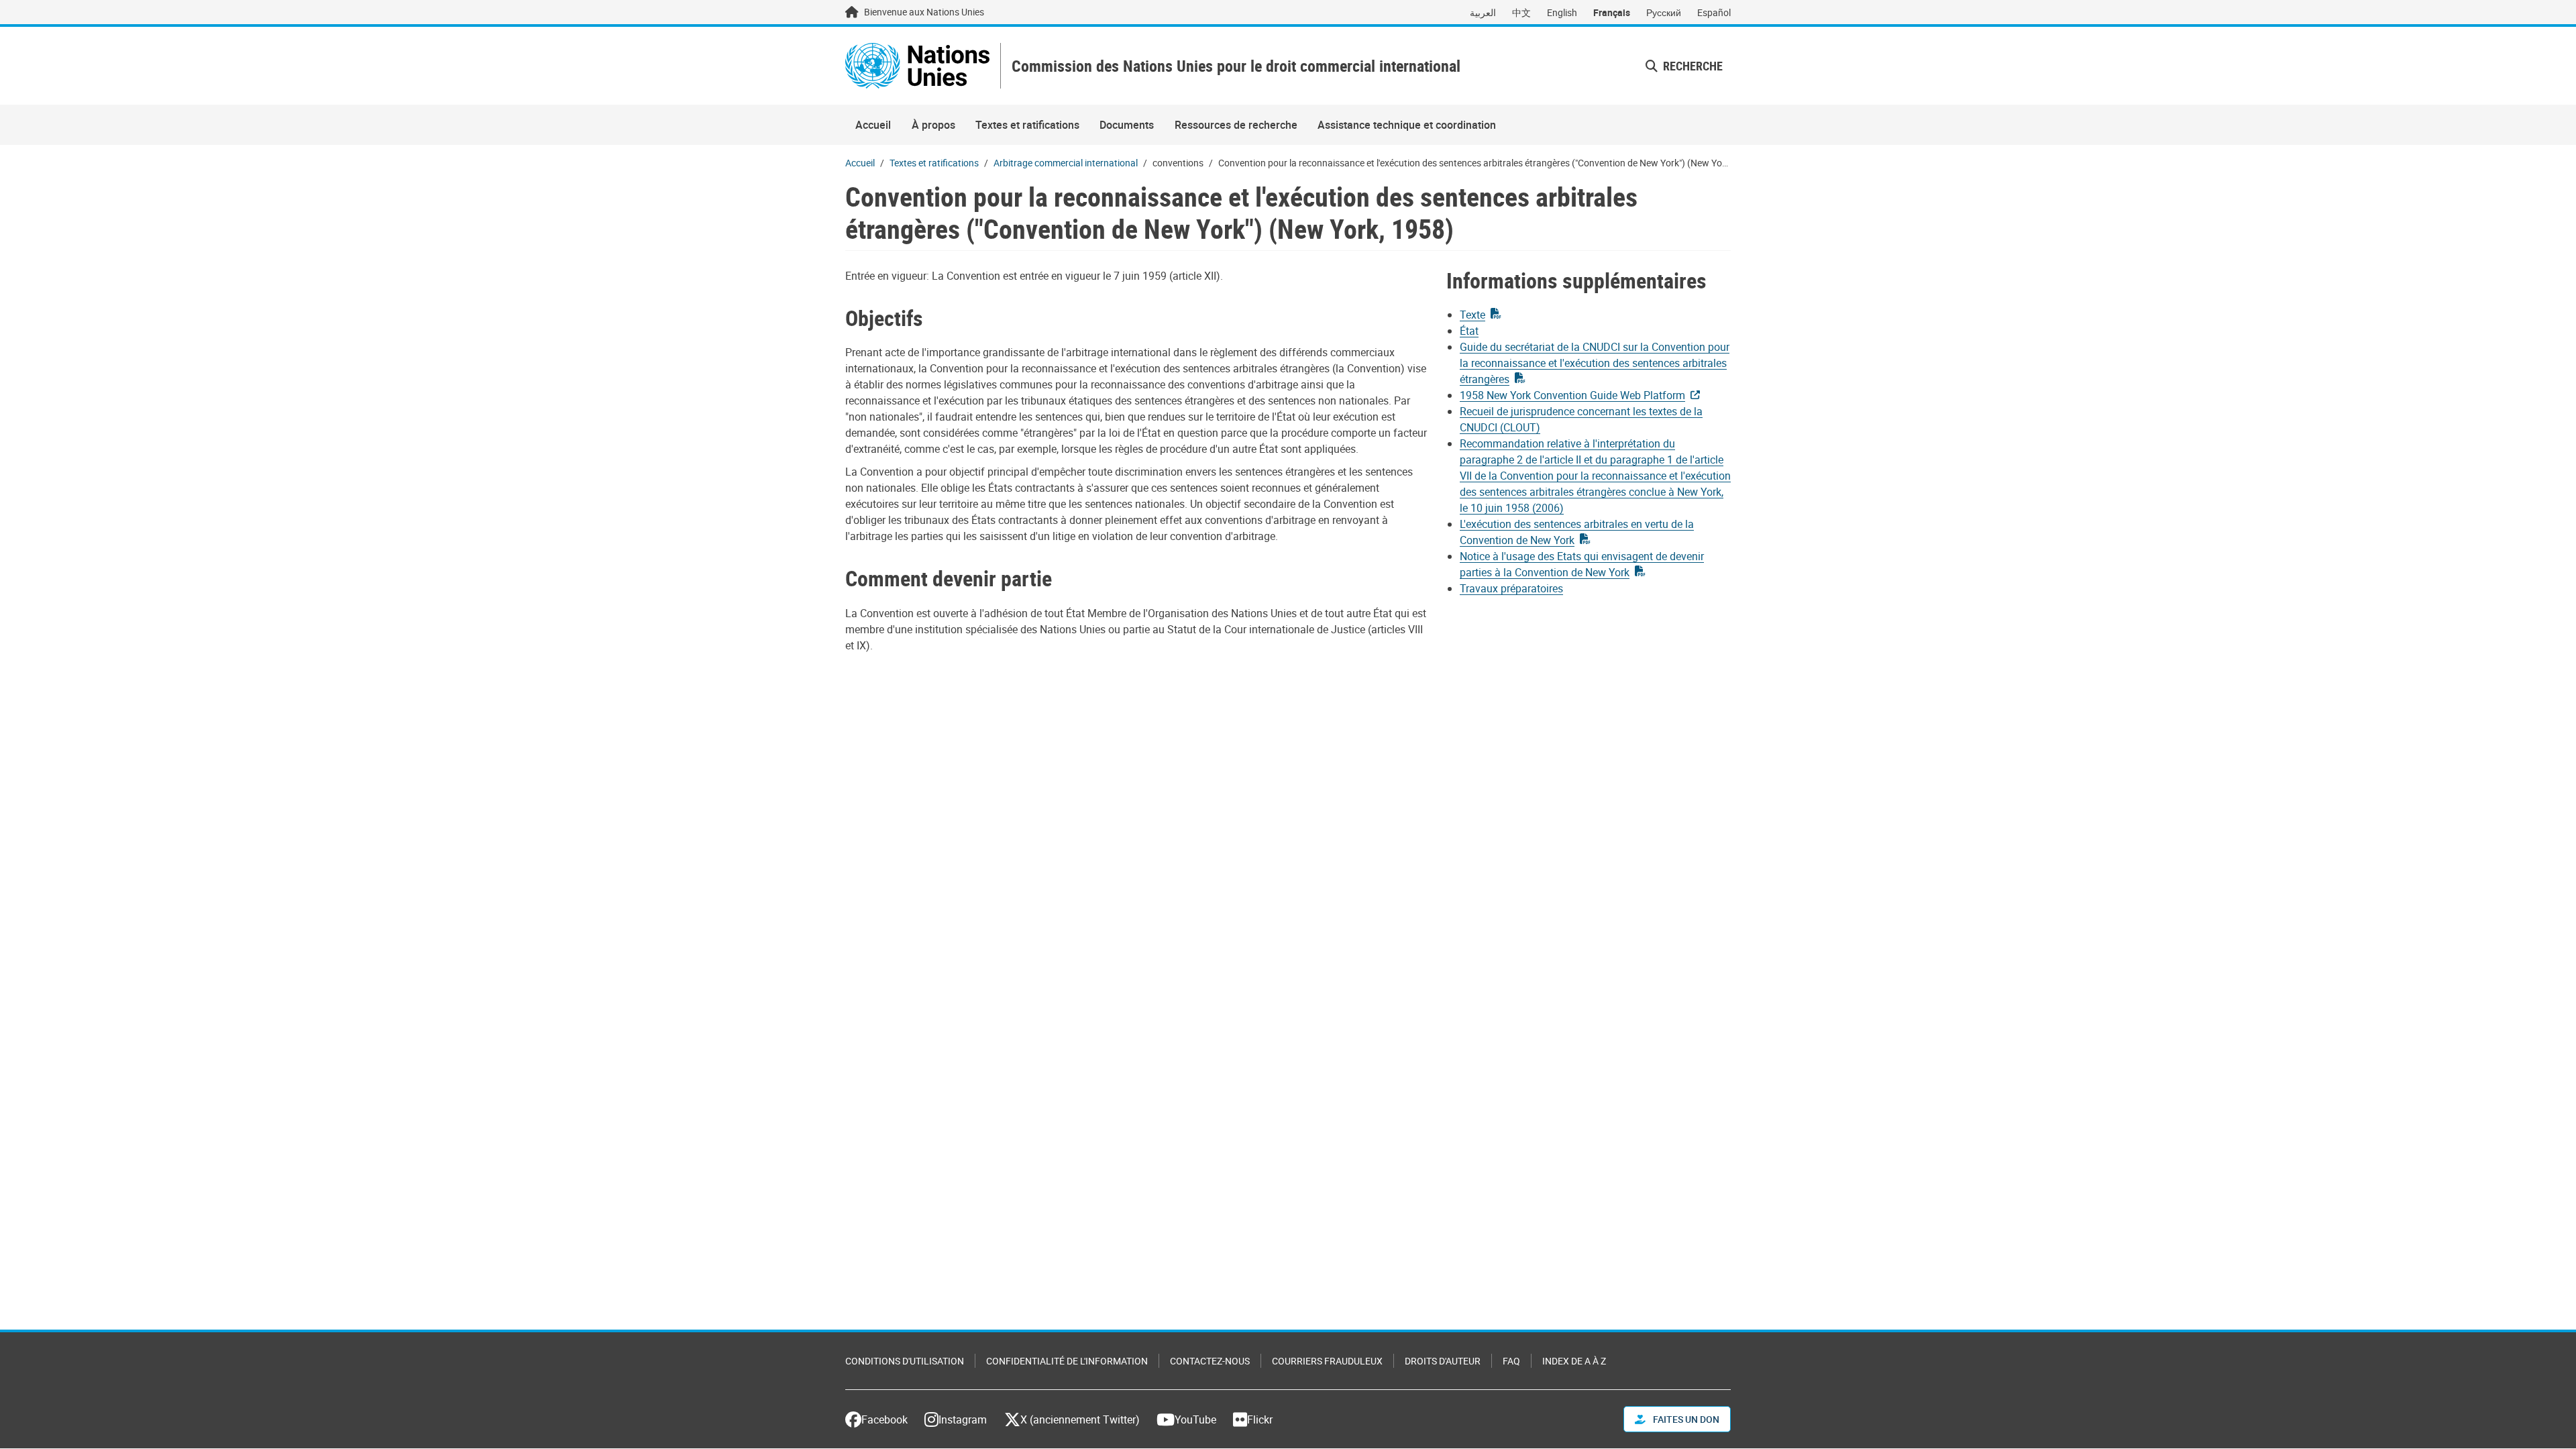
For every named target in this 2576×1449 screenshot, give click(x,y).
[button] (1684, 66)
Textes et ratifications (1027, 125)
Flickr (1260, 1419)
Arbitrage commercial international (1066, 163)
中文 (1521, 12)
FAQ (1511, 1361)
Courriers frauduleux (1327, 1361)
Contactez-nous (1210, 1361)
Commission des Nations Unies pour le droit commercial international (1236, 66)
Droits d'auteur (1443, 1361)
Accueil (873, 125)
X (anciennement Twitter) (1080, 1419)
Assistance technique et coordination (1407, 125)
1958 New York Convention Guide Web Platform (1572, 395)
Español (1714, 12)
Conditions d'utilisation (905, 1361)
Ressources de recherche (1236, 125)
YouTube (1195, 1419)
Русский (1664, 12)
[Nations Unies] (917, 66)
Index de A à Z (1574, 1361)
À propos (933, 125)
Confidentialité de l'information (1067, 1361)
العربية (1483, 12)
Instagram (963, 1419)
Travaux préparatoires (1511, 588)
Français (1612, 12)
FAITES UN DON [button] (1685, 1419)
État (1469, 331)
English (1562, 12)
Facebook (884, 1419)
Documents (1127, 125)
